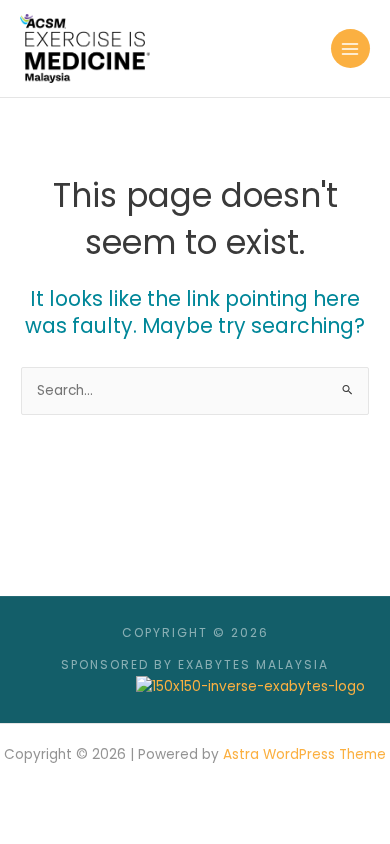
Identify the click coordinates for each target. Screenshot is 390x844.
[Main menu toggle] (350, 48)
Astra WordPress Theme (304, 754)
